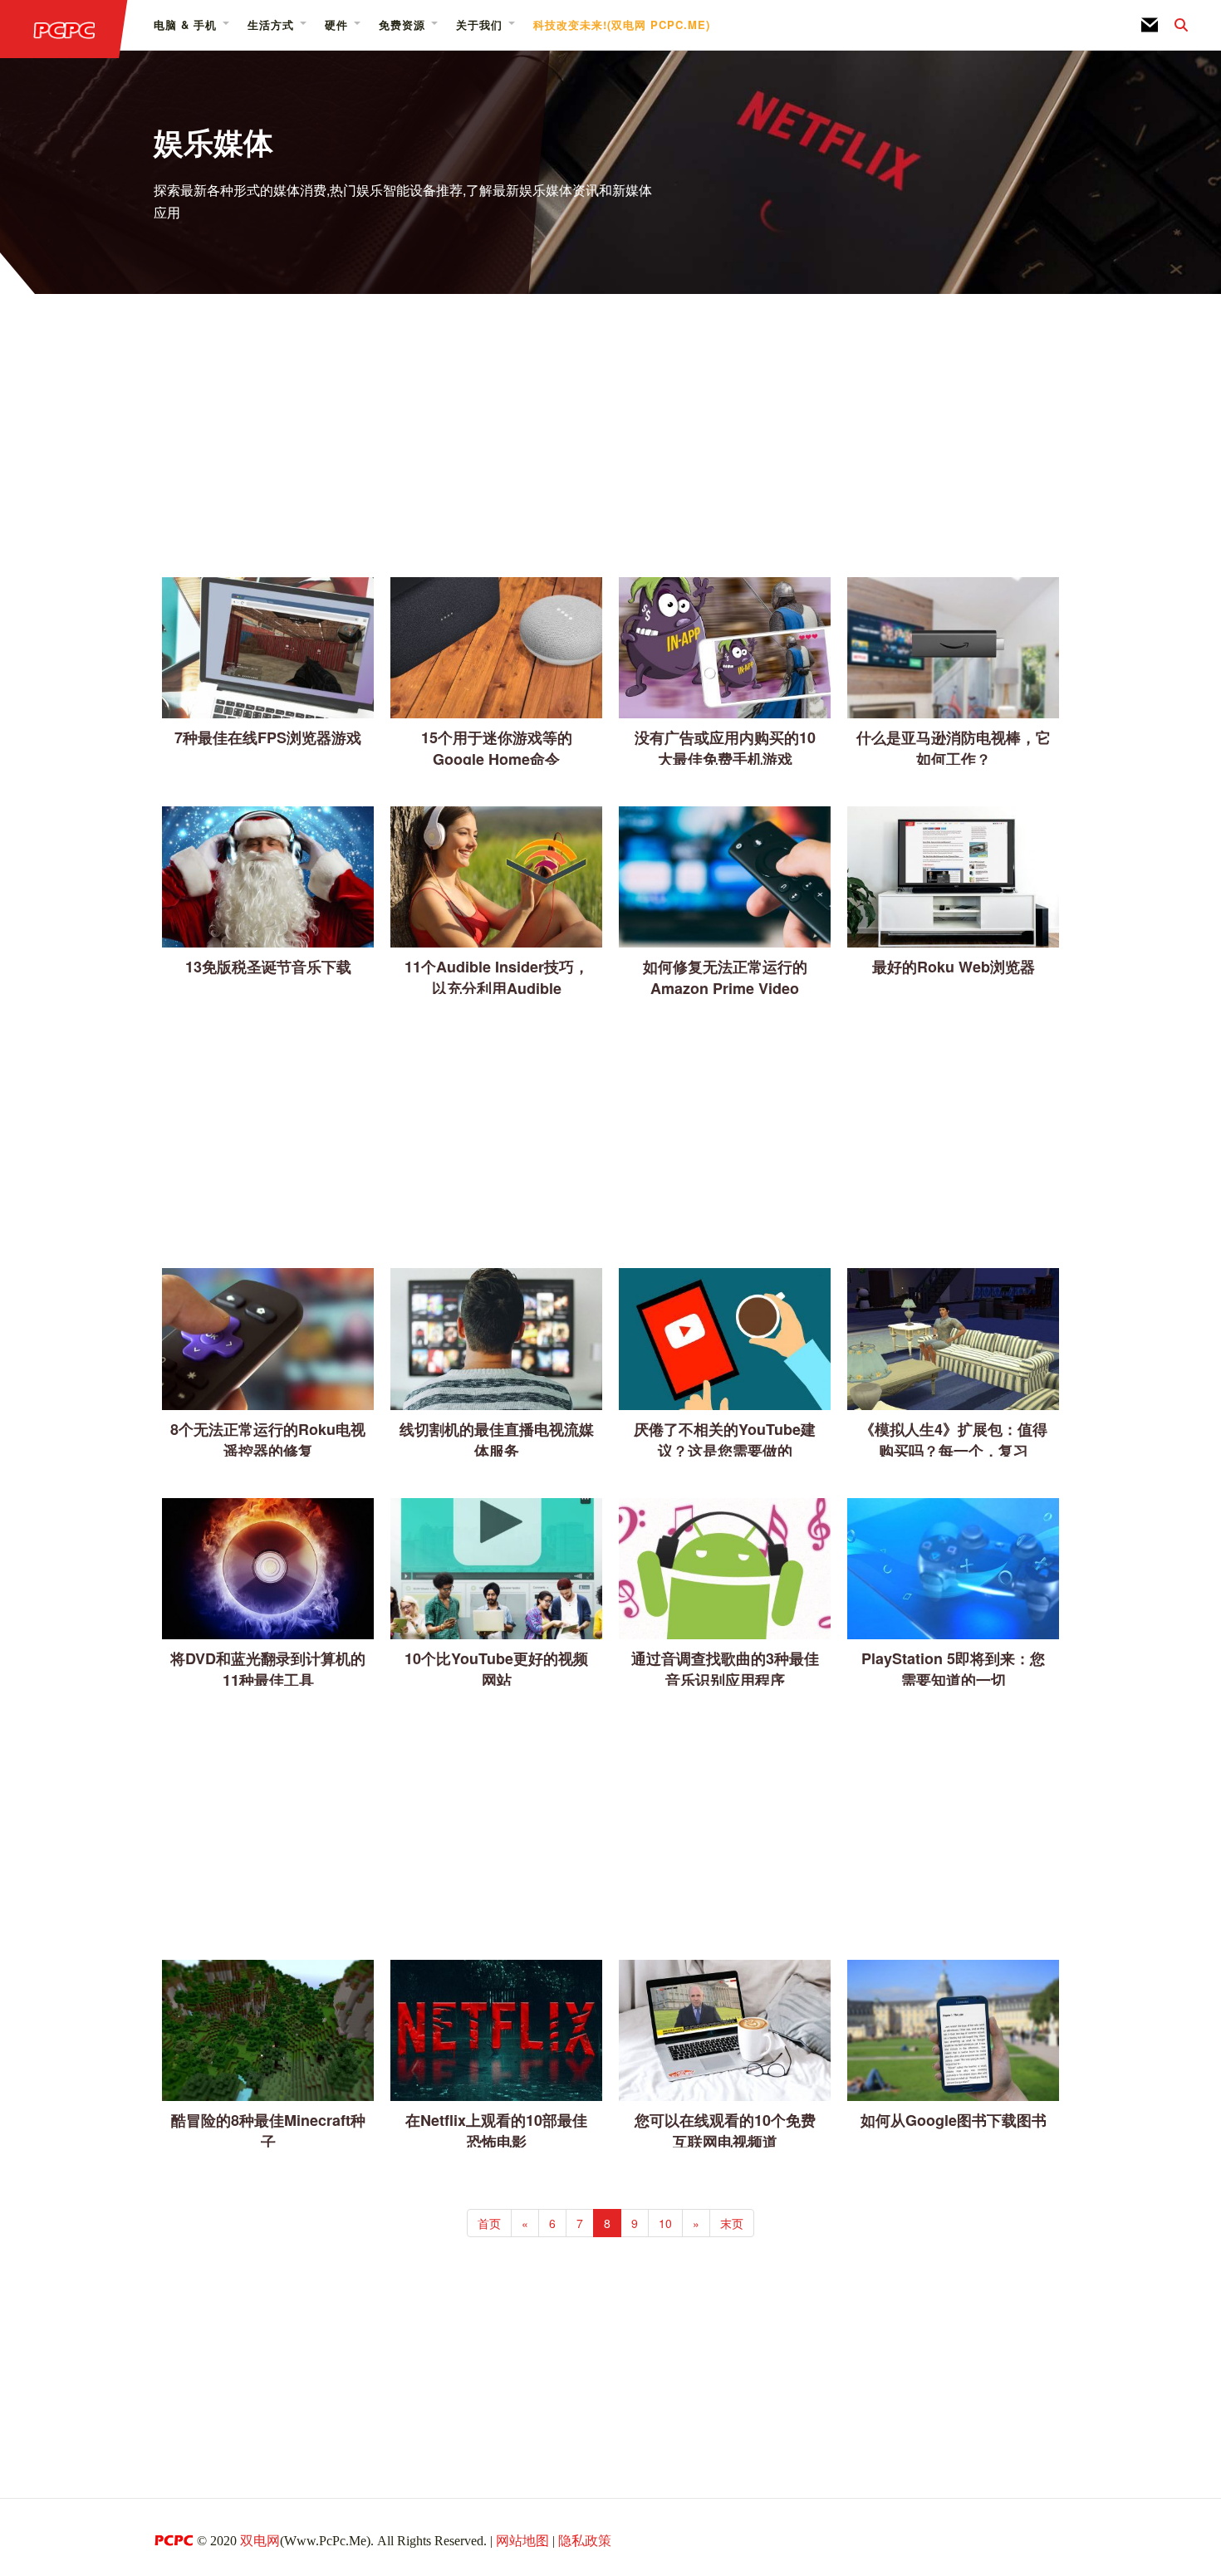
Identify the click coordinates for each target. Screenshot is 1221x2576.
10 (665, 2223)
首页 (489, 2223)
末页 (732, 2223)
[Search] (1173, 25)
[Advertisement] (610, 438)
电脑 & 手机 (185, 24)
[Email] (1150, 25)
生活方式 (271, 24)
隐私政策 (585, 2541)
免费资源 (402, 24)
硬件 (336, 24)
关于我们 (479, 24)
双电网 (260, 2541)
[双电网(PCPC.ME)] (64, 29)
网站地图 (522, 2541)
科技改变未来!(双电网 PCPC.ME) (622, 24)
